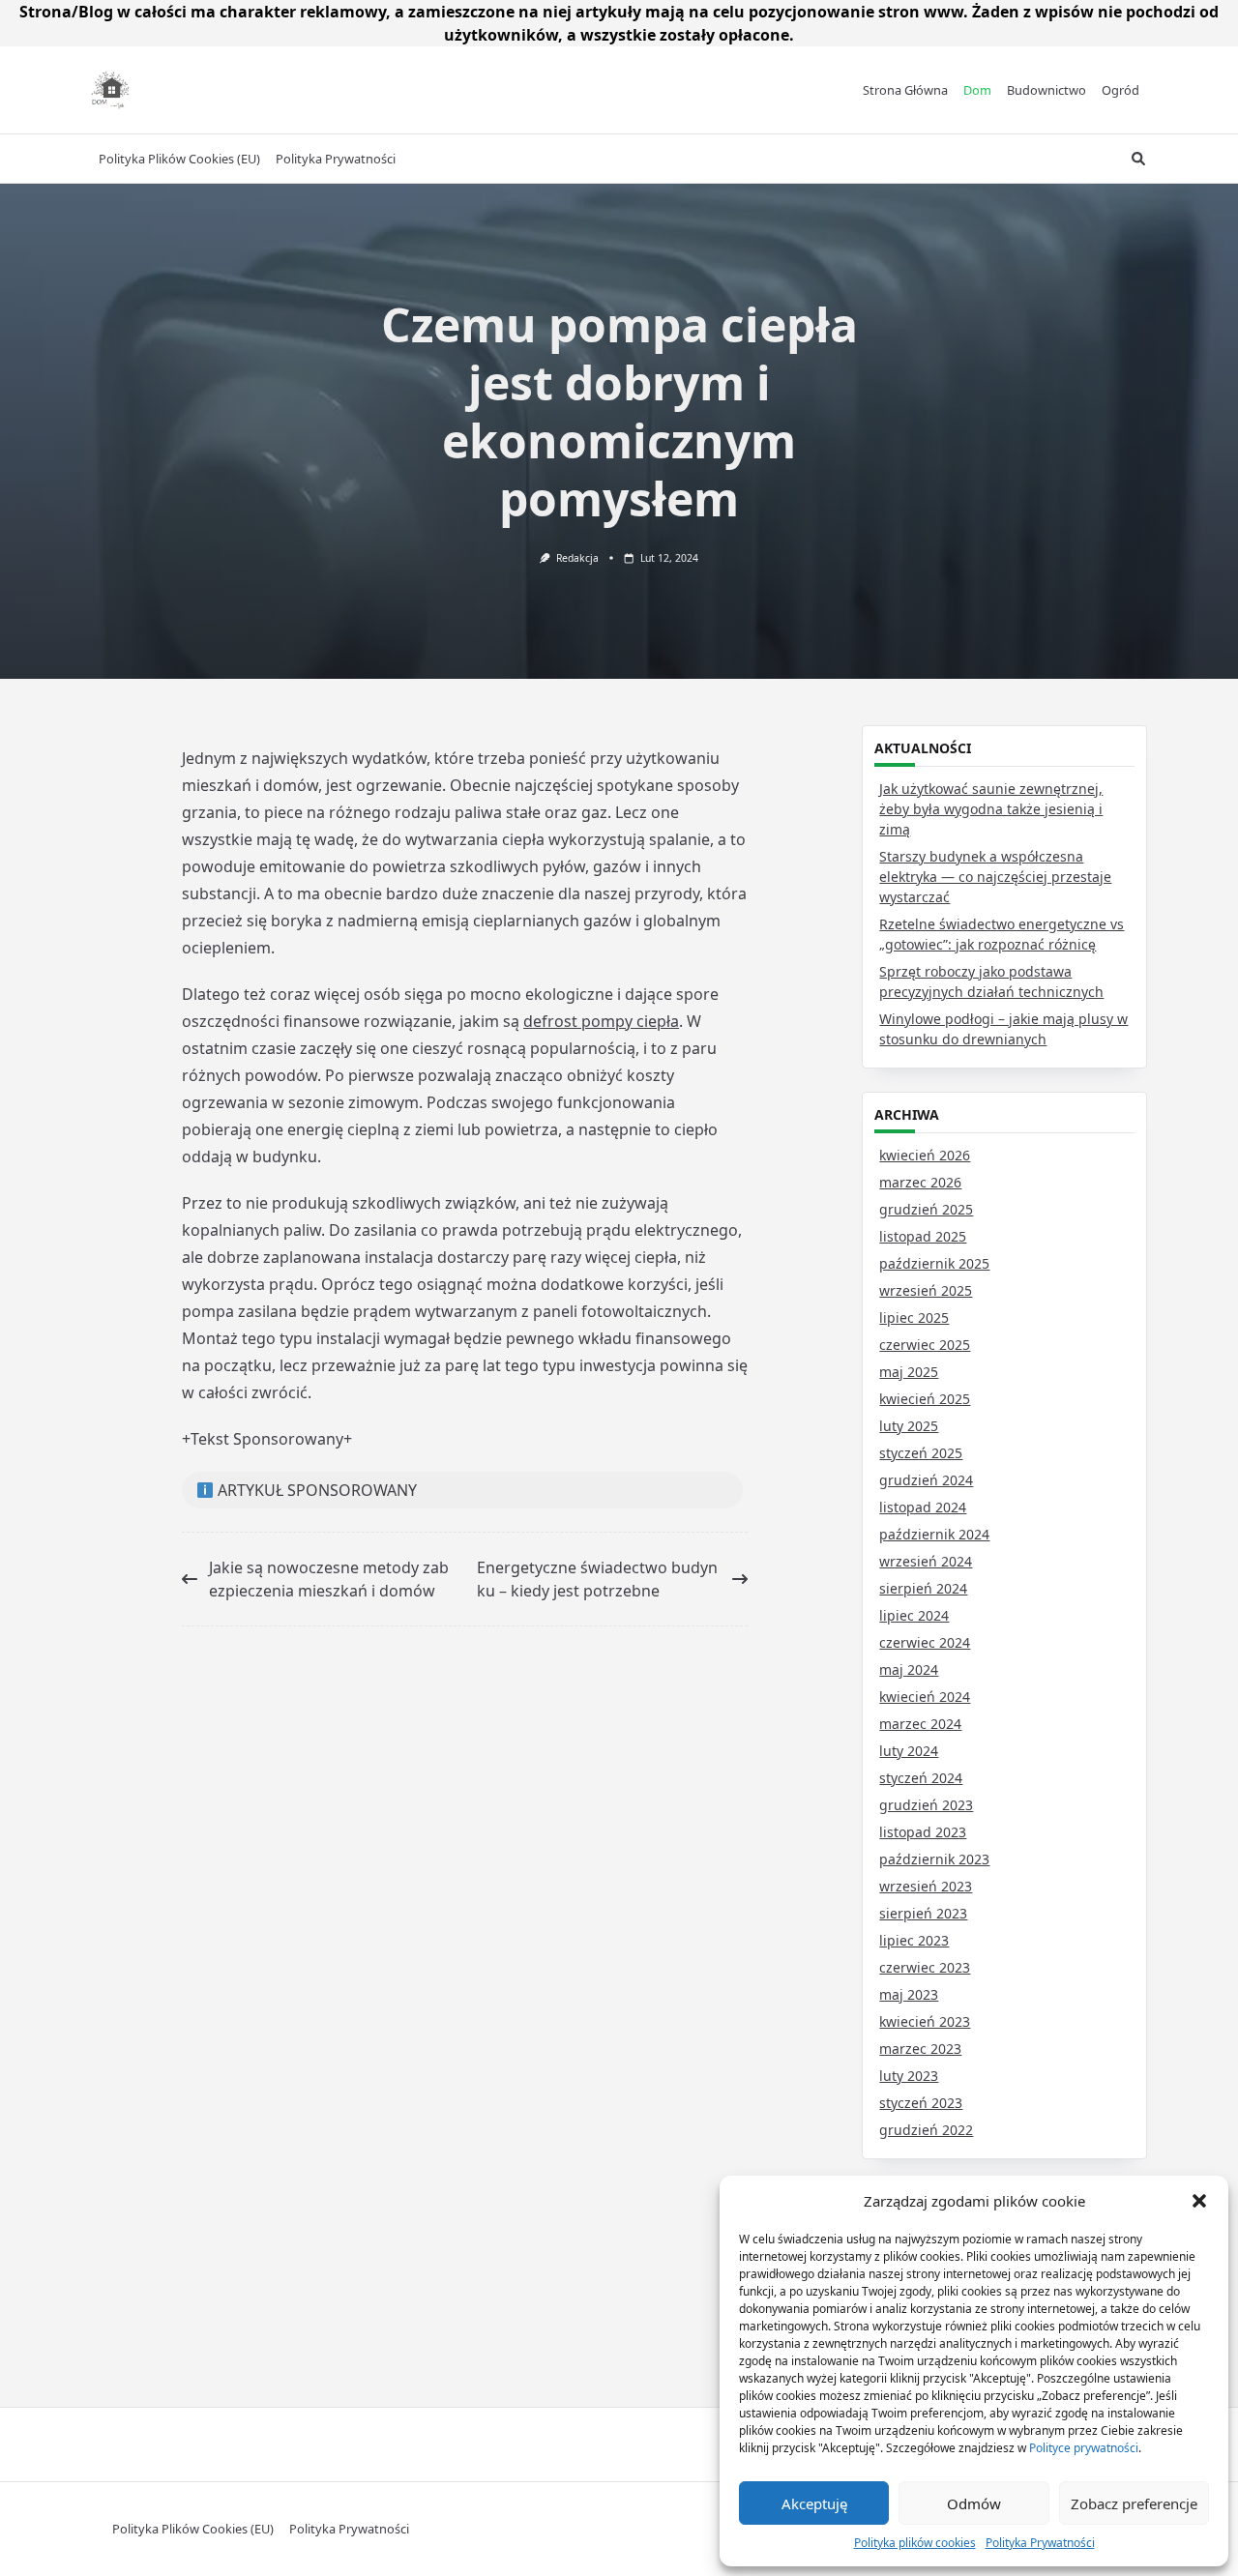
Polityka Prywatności (1040, 2543)
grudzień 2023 (926, 1805)
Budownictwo (1046, 90)
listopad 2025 (923, 1236)
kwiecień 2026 (925, 1155)
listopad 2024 (923, 1507)
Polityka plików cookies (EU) (179, 159)
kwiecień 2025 (925, 1399)
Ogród (1120, 90)
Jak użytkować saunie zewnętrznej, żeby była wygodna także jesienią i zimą (991, 809)
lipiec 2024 (914, 1615)
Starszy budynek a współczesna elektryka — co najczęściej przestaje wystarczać (995, 877)
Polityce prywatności (1084, 2448)
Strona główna (905, 90)
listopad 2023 (923, 1832)
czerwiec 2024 (925, 1642)
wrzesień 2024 (926, 1561)
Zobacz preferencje (1134, 2503)
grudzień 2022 (926, 2130)
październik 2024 (934, 1534)
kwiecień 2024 (925, 1697)
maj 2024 (909, 1669)
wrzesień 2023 (926, 1886)
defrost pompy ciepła (601, 1021)
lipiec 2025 (914, 1317)
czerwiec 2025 (925, 1345)
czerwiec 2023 (925, 1967)
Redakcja (577, 558)
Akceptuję (814, 2503)
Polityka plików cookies (915, 2543)
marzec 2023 (920, 2049)
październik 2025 (934, 1263)
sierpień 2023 (923, 1913)
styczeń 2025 (921, 1453)
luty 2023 (909, 2076)
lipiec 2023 (914, 1940)
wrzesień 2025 (926, 1290)
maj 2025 (909, 1372)
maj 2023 (909, 1994)
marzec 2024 (920, 1724)
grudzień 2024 (926, 1480)
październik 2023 (934, 1859)
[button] (1199, 2201)
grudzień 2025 (926, 1209)
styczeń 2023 (921, 2103)
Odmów (974, 2503)
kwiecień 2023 (925, 2021)
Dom (977, 90)
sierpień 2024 (923, 1588)
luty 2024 (909, 1751)
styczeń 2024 (921, 1778)
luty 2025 (909, 1426)
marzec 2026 (920, 1182)
